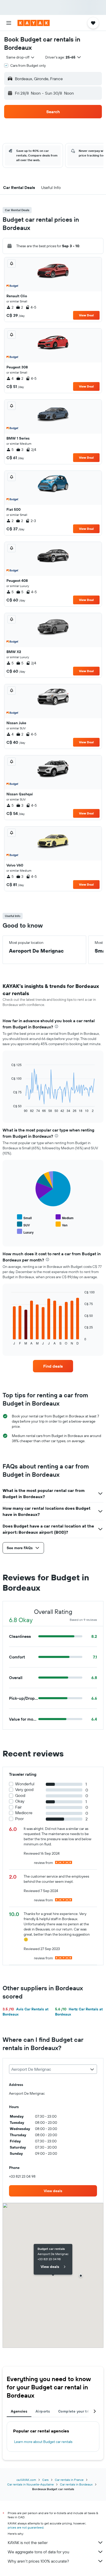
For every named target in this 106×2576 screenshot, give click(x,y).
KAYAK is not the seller (28, 2542)
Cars (45, 2480)
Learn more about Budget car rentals (43, 2442)
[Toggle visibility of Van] (61, 1224)
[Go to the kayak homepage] (34, 23)
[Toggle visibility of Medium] (65, 1217)
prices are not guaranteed (26, 2527)
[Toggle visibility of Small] (24, 1217)
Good (20, 1795)
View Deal (86, 315)
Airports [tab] (43, 2411)
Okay (20, 1801)
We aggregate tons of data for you (38, 2552)
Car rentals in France (69, 2480)
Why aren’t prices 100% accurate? (38, 2561)
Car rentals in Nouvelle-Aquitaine (30, 2484)
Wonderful (25, 1784)
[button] (9, 23)
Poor (19, 1819)
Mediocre (24, 1813)
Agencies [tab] (19, 2411)
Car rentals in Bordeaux (76, 2484)
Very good (24, 1790)
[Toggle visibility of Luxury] (25, 1232)
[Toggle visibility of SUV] (23, 1224)
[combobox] (21, 57)
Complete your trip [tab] (75, 2411)
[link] (53, 1366)
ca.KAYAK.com (26, 2480)
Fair (18, 1807)
